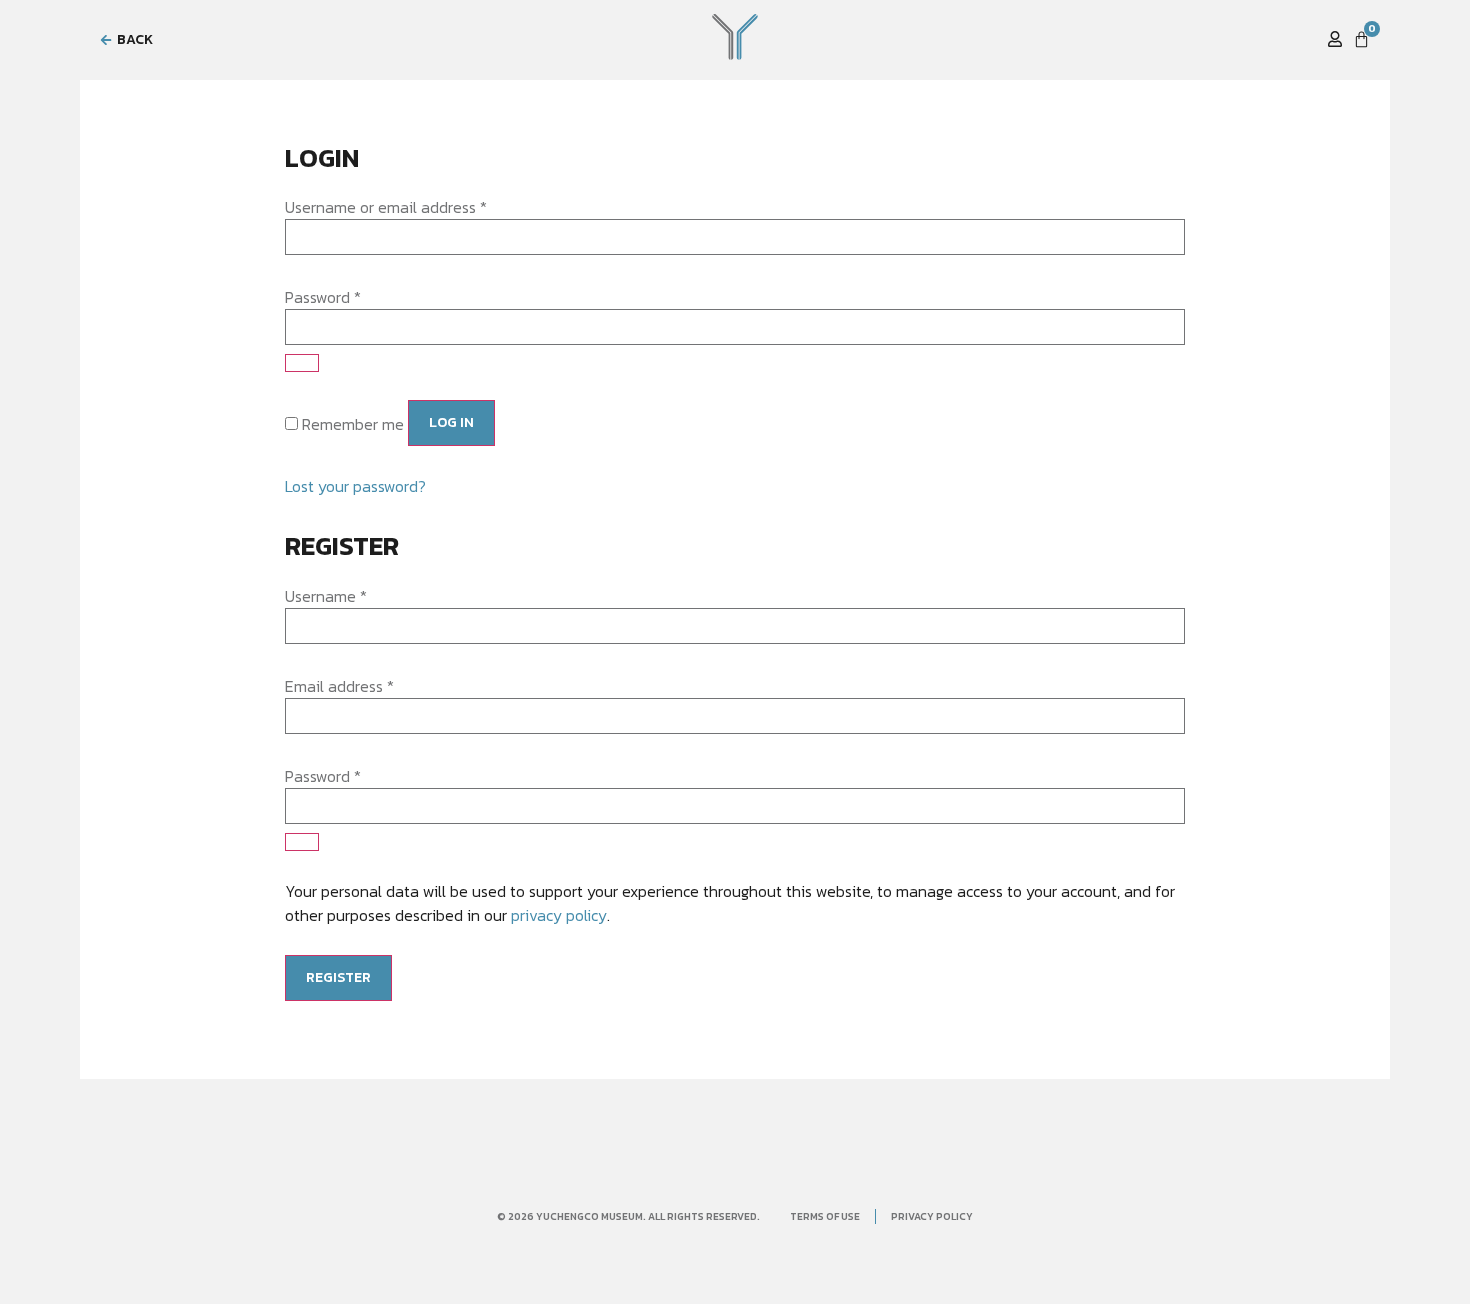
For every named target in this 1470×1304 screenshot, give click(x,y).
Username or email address (386, 207)
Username (326, 596)
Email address (339, 686)
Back (135, 39)
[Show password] (302, 363)
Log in (451, 422)
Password (323, 297)
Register (338, 977)
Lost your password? (355, 486)
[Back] (106, 40)
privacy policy (559, 915)
